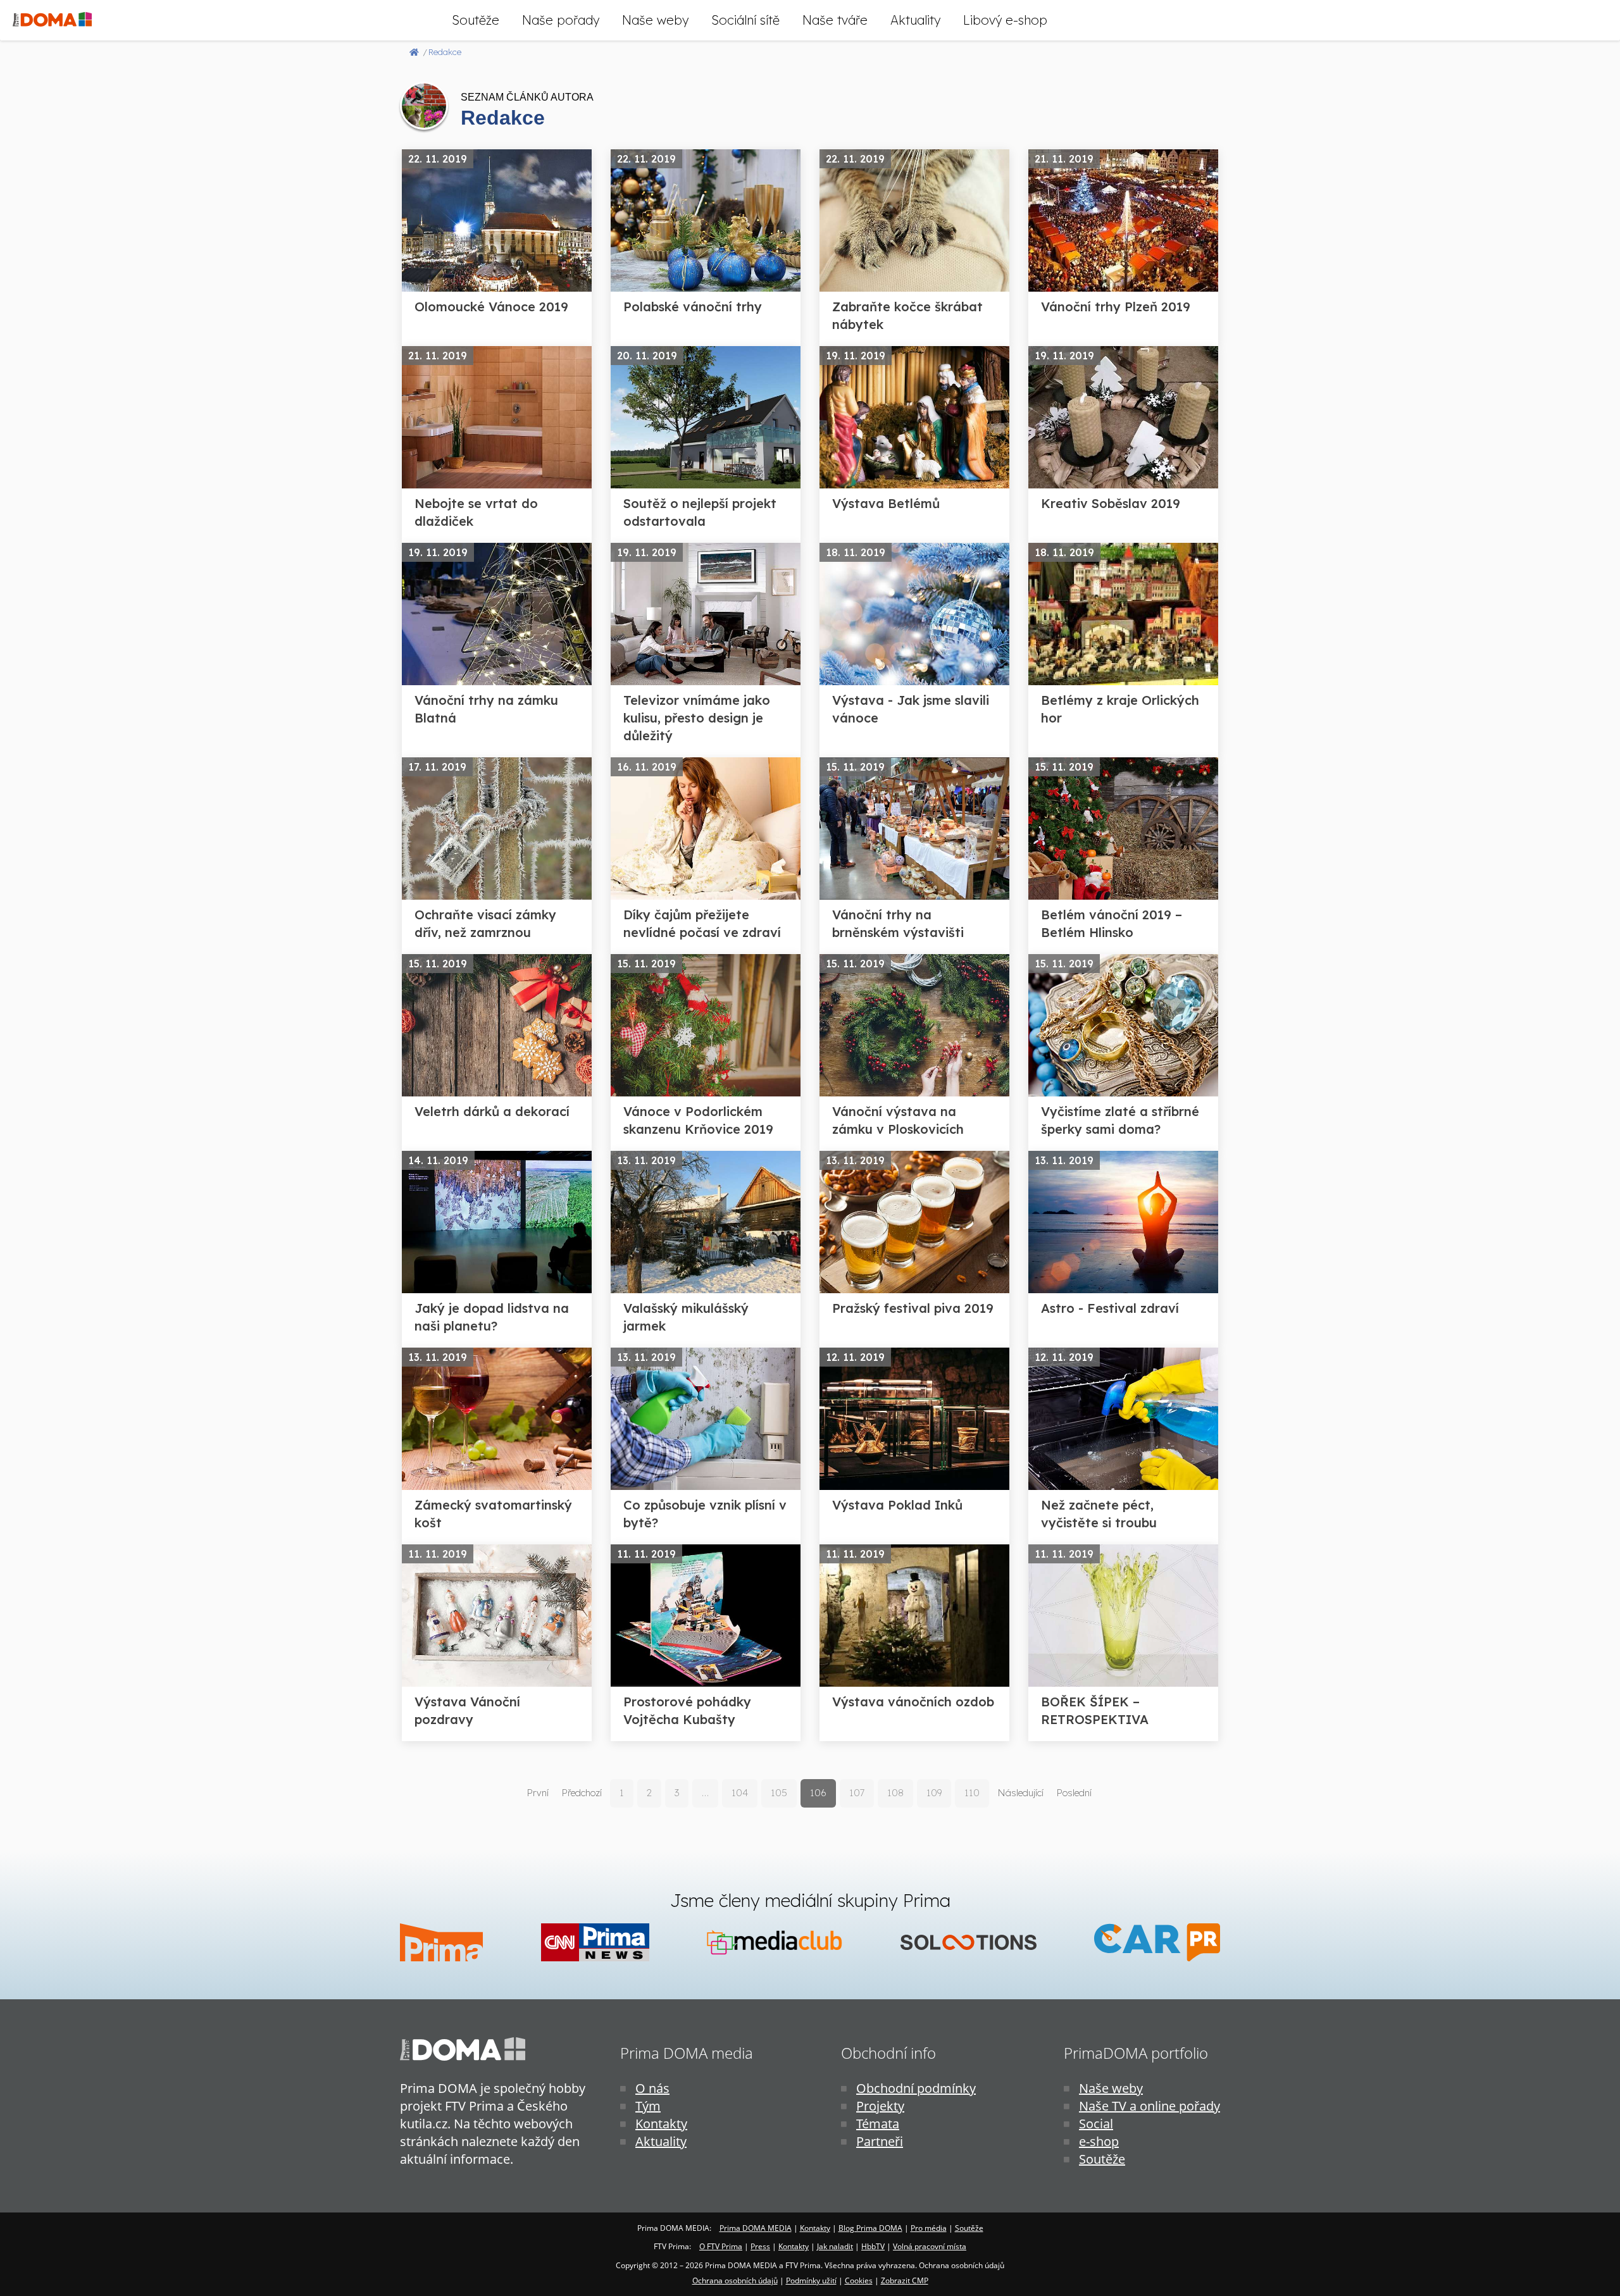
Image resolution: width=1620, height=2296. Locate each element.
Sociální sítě (745, 20)
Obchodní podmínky (916, 2088)
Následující (1020, 1793)
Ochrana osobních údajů (735, 2280)
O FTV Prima (721, 2246)
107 (857, 1793)
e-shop (1099, 2141)
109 (934, 1793)
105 (779, 1793)
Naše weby (655, 20)
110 (972, 1793)
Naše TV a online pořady (1150, 2106)
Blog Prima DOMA (870, 2228)
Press (760, 2246)
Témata (878, 2124)
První (538, 1793)
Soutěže (476, 20)
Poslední (1074, 1793)
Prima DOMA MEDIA (756, 2228)
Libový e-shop (1005, 20)
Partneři (880, 2141)
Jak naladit (835, 2246)
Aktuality (915, 20)
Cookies (859, 2280)
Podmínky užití (811, 2280)
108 (895, 1793)
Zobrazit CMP (905, 2280)
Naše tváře (835, 20)
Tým (648, 2106)
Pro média (929, 2228)
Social (1096, 2124)
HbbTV (873, 2246)
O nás (652, 2088)
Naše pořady (561, 20)
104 (740, 1793)
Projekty (880, 2106)
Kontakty (661, 2124)
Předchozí (582, 1793)
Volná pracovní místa (930, 2246)
